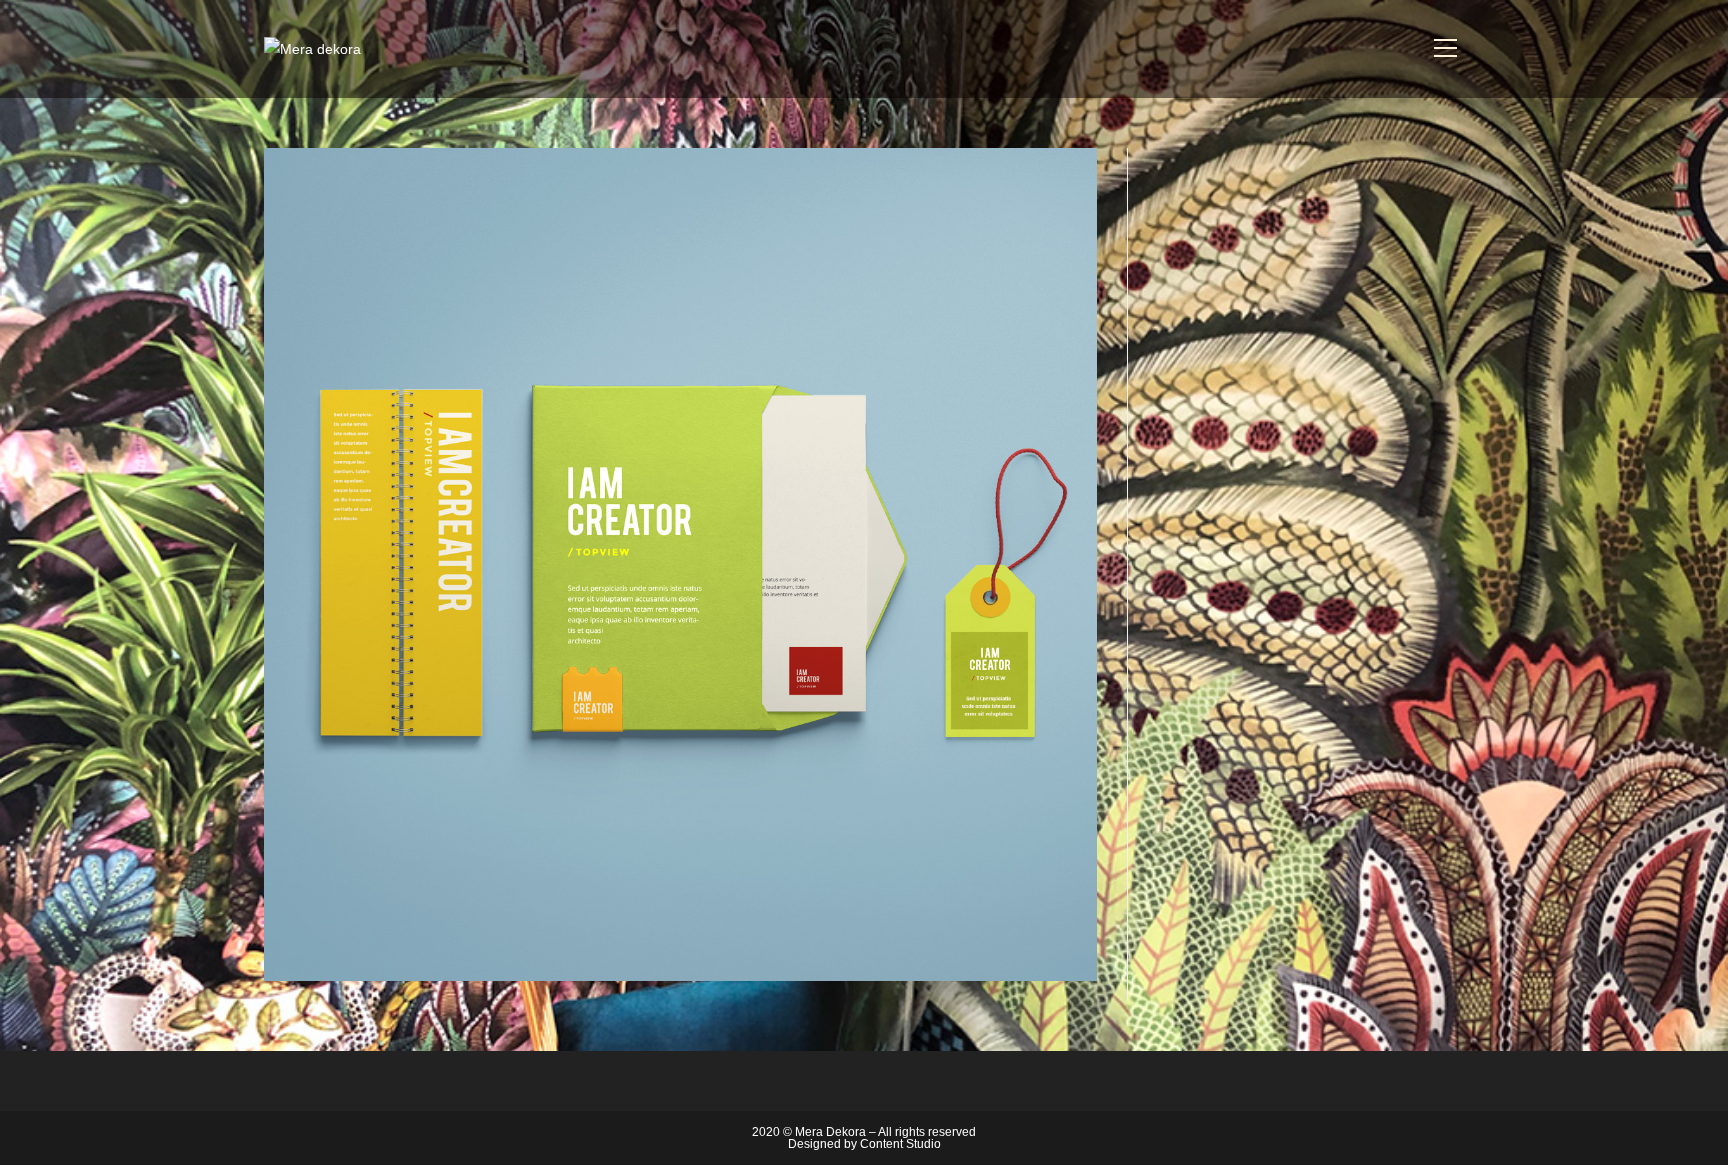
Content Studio (900, 1144)
